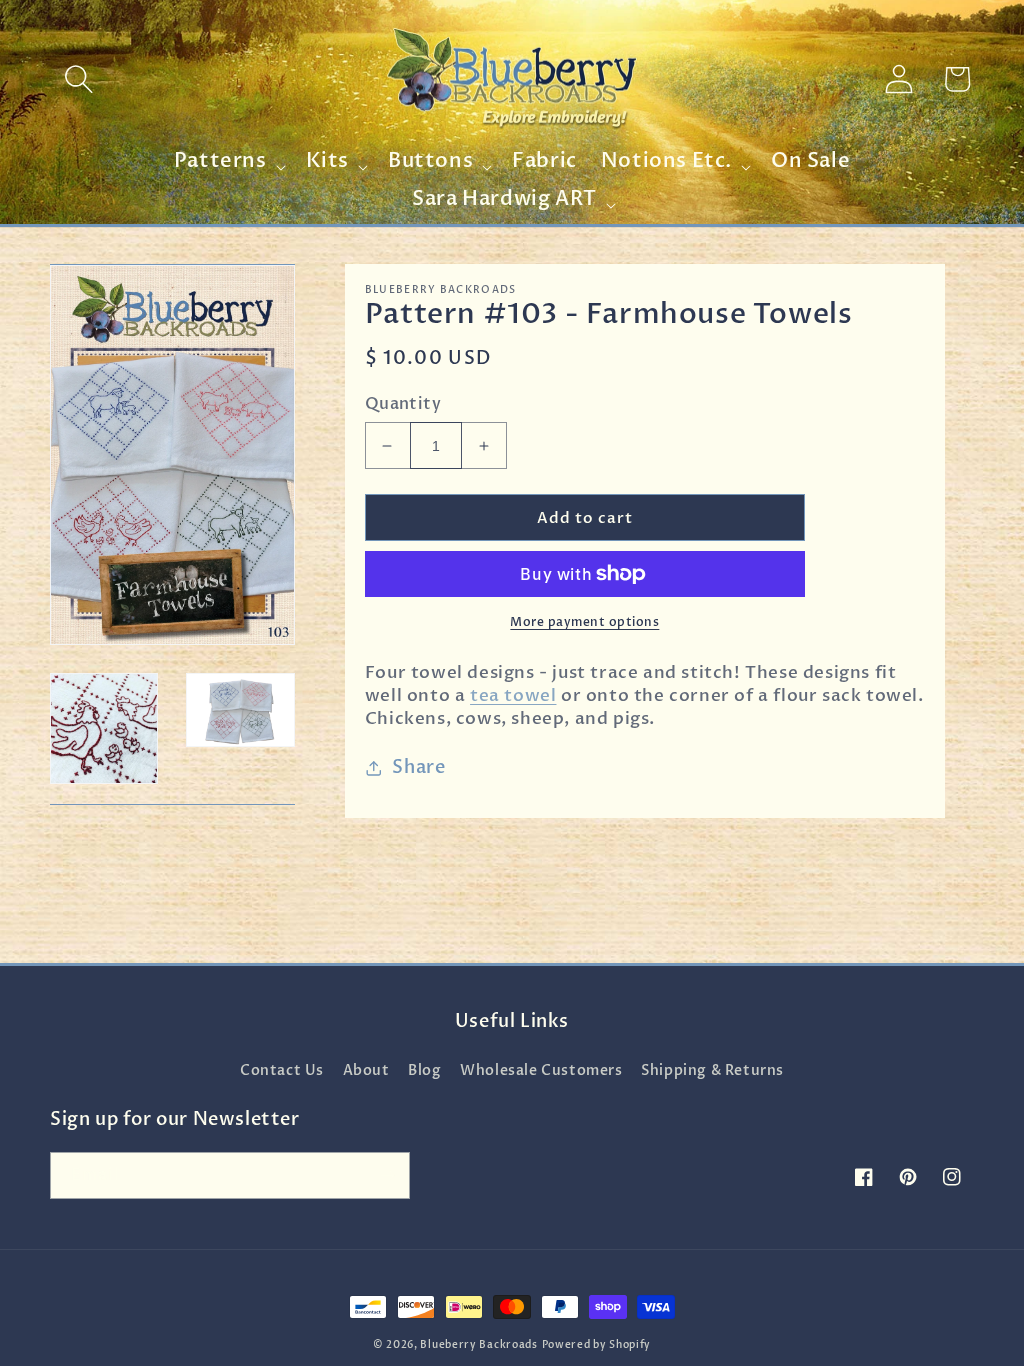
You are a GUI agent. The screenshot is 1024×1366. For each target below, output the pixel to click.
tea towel (513, 695)
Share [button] (418, 767)
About (366, 1070)
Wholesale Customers (541, 1070)
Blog (424, 1070)
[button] (79, 79)
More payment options (584, 622)
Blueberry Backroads (478, 1345)
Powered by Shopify (597, 1345)
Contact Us (282, 1070)
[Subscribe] (387, 1175)
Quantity (403, 404)
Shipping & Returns (712, 1070)
